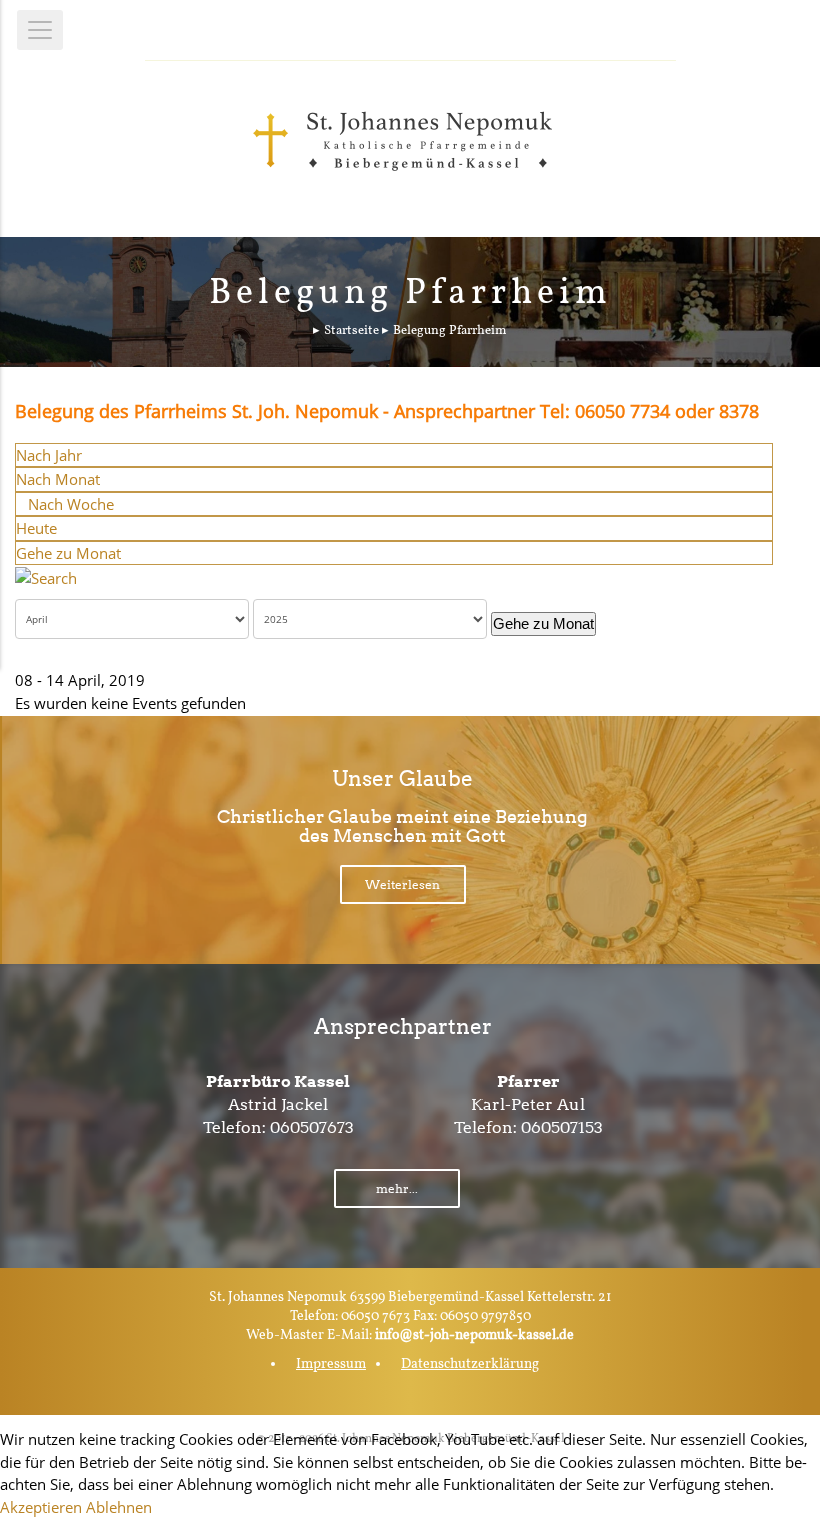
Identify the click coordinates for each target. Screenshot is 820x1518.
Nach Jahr (49, 455)
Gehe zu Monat (68, 553)
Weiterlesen (402, 884)
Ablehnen (119, 1507)
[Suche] (46, 576)
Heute (36, 528)
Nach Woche (71, 504)
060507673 (312, 1127)
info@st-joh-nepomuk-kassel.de (474, 1335)
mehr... (397, 1188)
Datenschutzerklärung (470, 1364)
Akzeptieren (41, 1507)
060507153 (562, 1127)
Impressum (331, 1364)
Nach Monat (58, 479)
